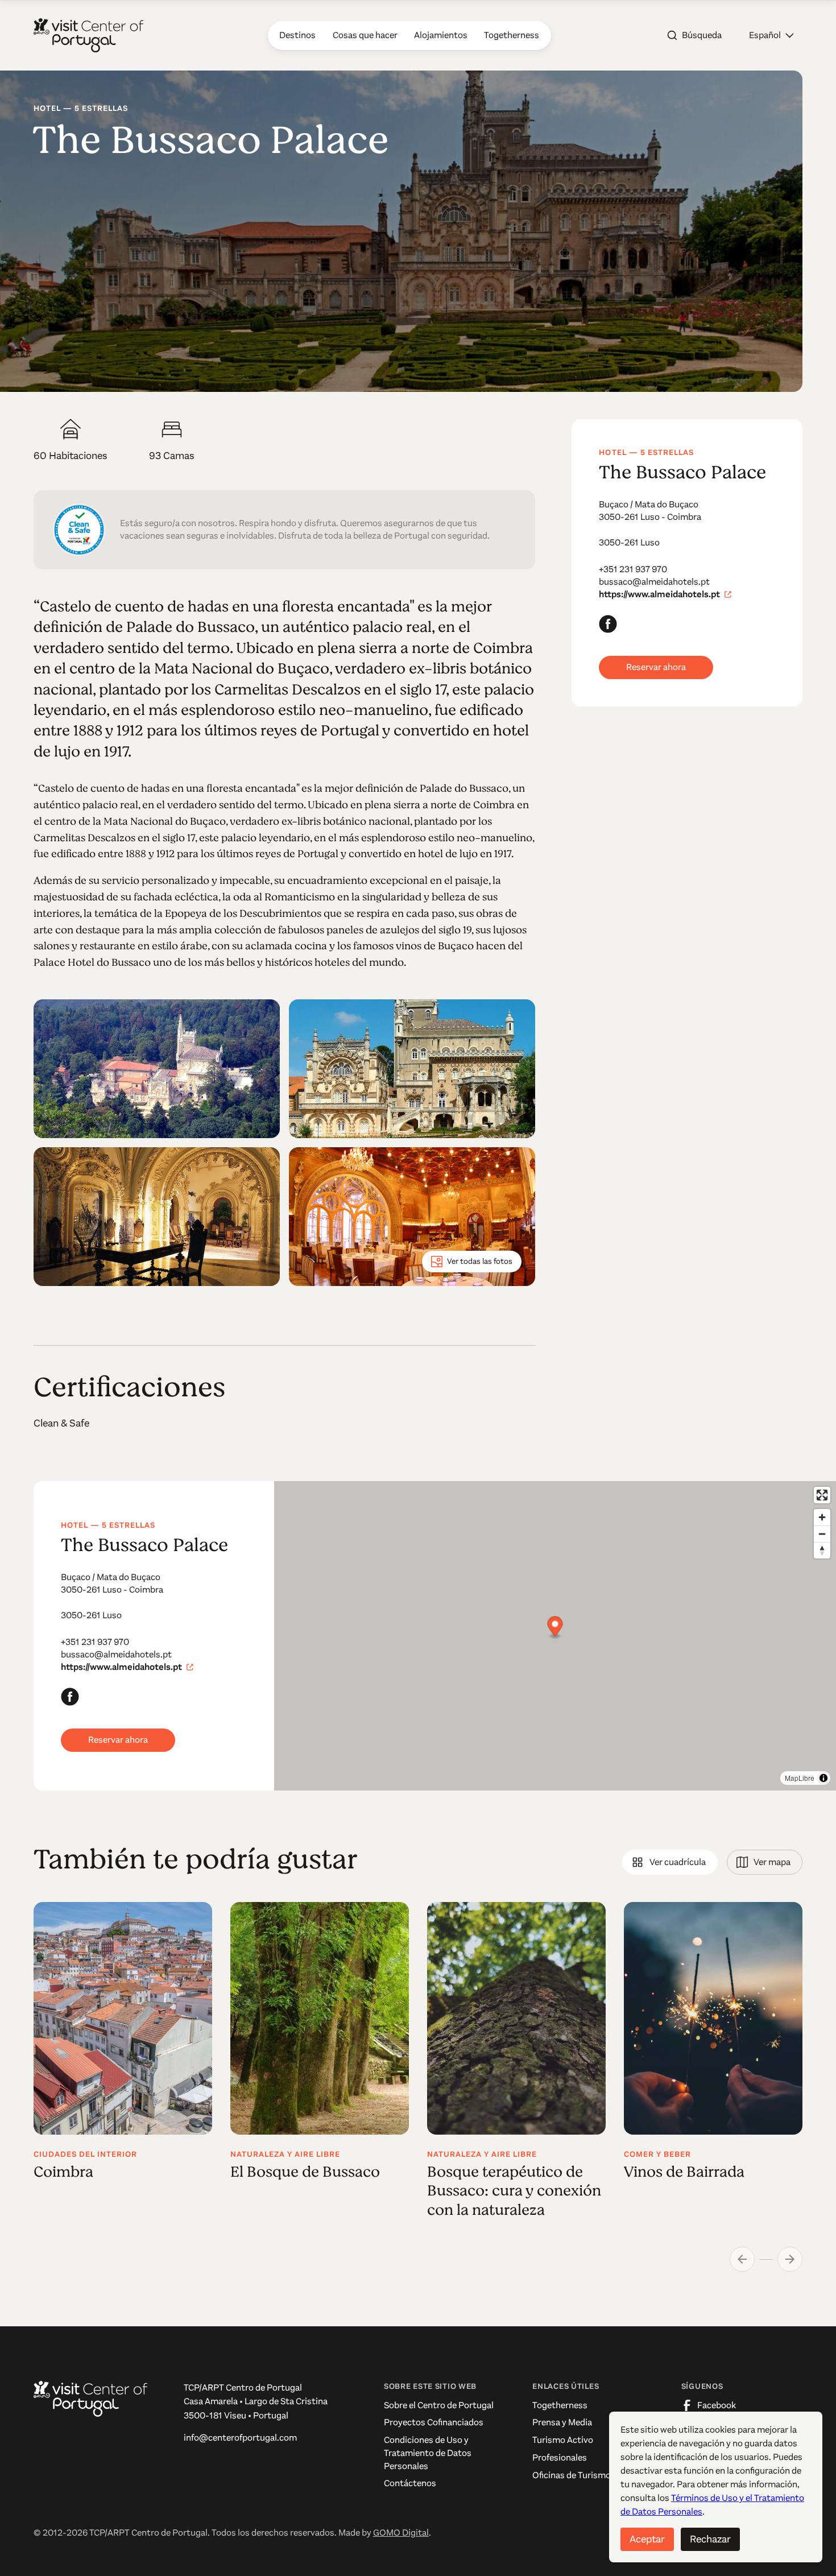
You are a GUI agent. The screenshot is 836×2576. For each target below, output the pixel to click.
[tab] (670, 1862)
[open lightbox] (157, 1069)
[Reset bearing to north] (822, 1550)
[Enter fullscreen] (822, 1495)
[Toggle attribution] (823, 1778)
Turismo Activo (563, 2440)
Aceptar (647, 2539)
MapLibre (800, 1778)
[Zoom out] (822, 1534)
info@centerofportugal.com (240, 2438)
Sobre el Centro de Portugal (439, 2405)
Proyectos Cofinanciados (434, 2422)
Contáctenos (410, 2483)
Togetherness (560, 2405)
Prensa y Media (562, 2422)
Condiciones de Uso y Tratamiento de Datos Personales (428, 2453)
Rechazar (710, 2539)
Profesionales (560, 2458)
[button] (771, 35)
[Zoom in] (822, 1517)
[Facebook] (608, 624)
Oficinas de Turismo (572, 2475)
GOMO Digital (401, 2533)
